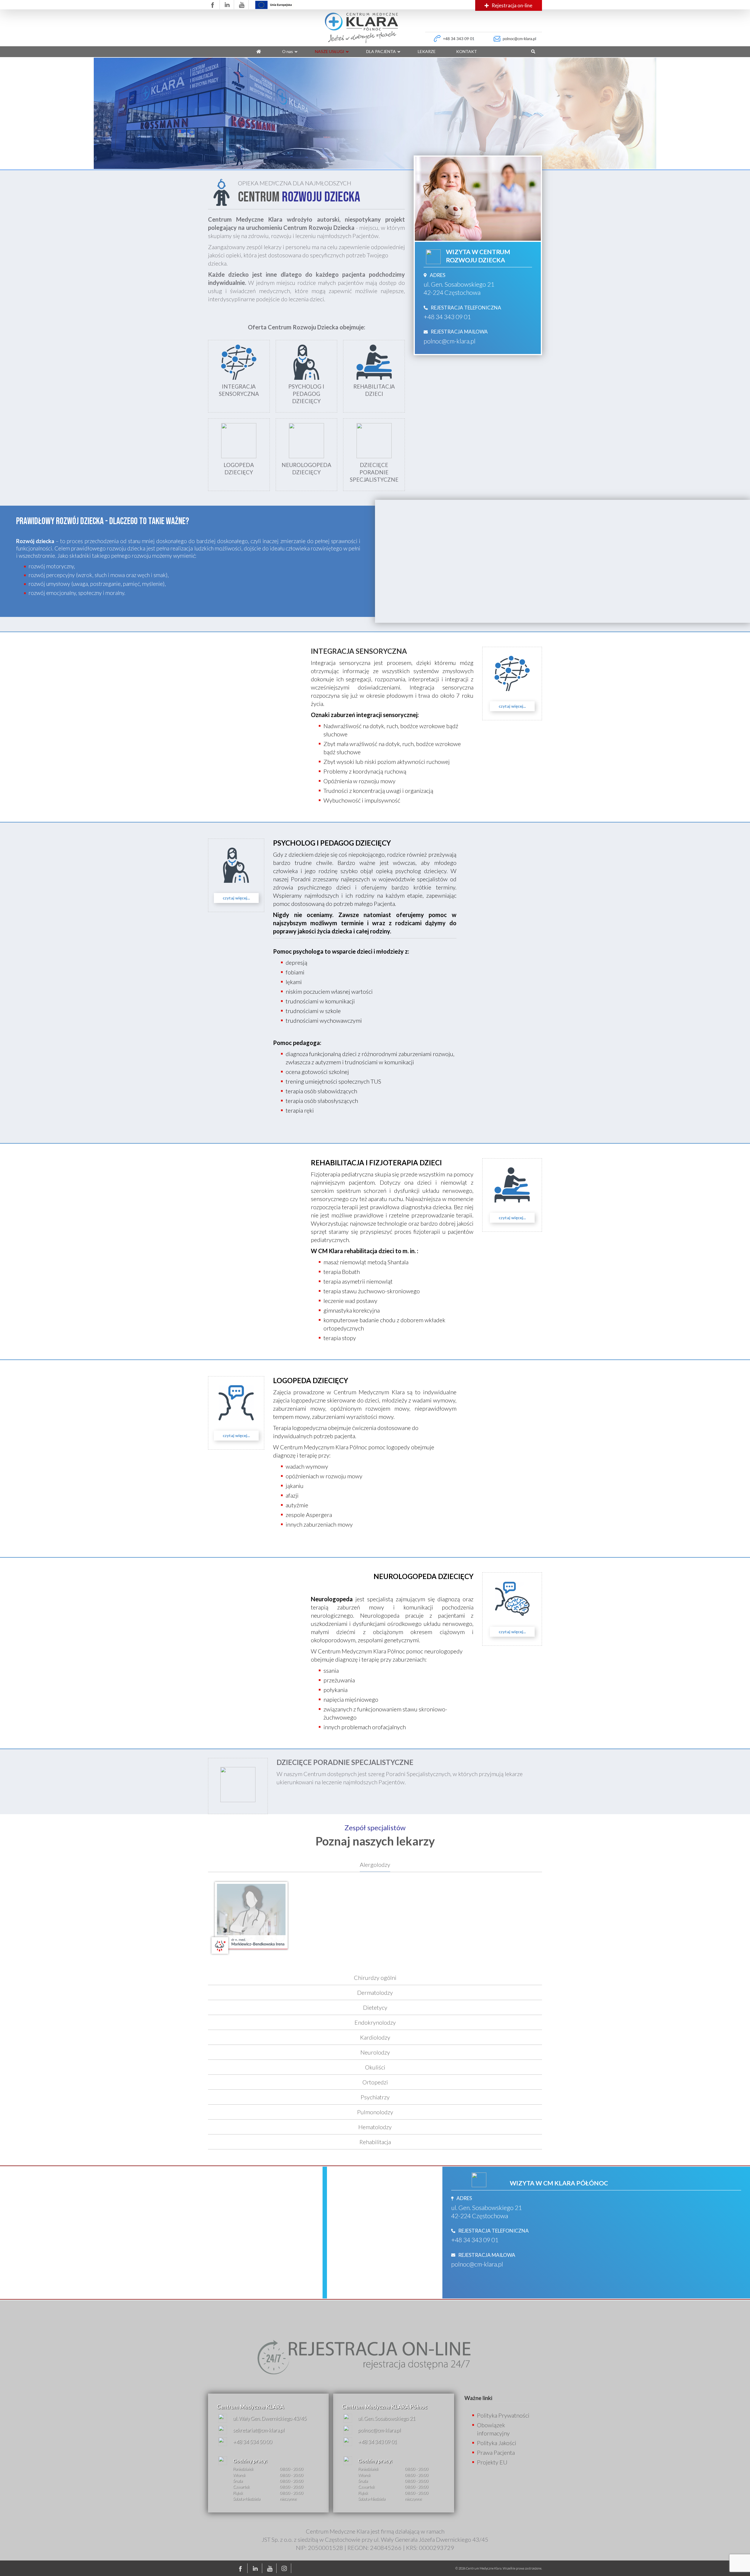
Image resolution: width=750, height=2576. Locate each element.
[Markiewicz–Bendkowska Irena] (250, 1920)
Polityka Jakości (497, 2443)
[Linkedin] (256, 2568)
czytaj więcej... (512, 706)
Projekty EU (492, 2462)
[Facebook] (242, 2568)
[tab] (375, 1865)
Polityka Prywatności (503, 2415)
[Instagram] (285, 2568)
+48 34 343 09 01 (447, 317)
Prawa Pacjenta (496, 2452)
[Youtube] (271, 2568)
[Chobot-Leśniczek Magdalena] (333, 1920)
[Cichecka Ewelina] (417, 1920)
